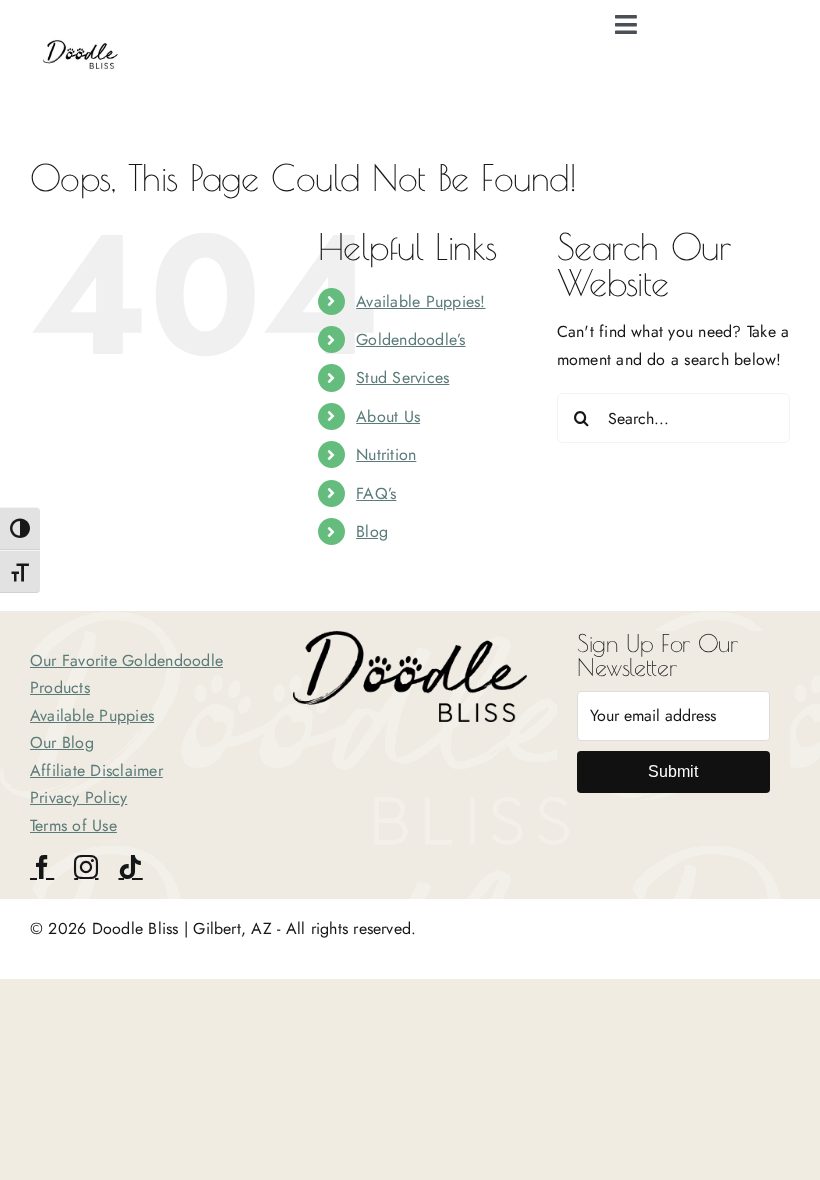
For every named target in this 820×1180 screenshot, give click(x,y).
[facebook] (42, 867)
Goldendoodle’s (410, 339)
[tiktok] (130, 867)
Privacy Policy (78, 797)
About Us (388, 416)
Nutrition (386, 454)
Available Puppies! (420, 301)
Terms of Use (73, 825)
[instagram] (86, 867)
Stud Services (402, 377)
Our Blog (62, 742)
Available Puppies (92, 715)
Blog (372, 531)
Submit (673, 771)
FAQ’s (376, 493)
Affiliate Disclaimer (96, 770)
